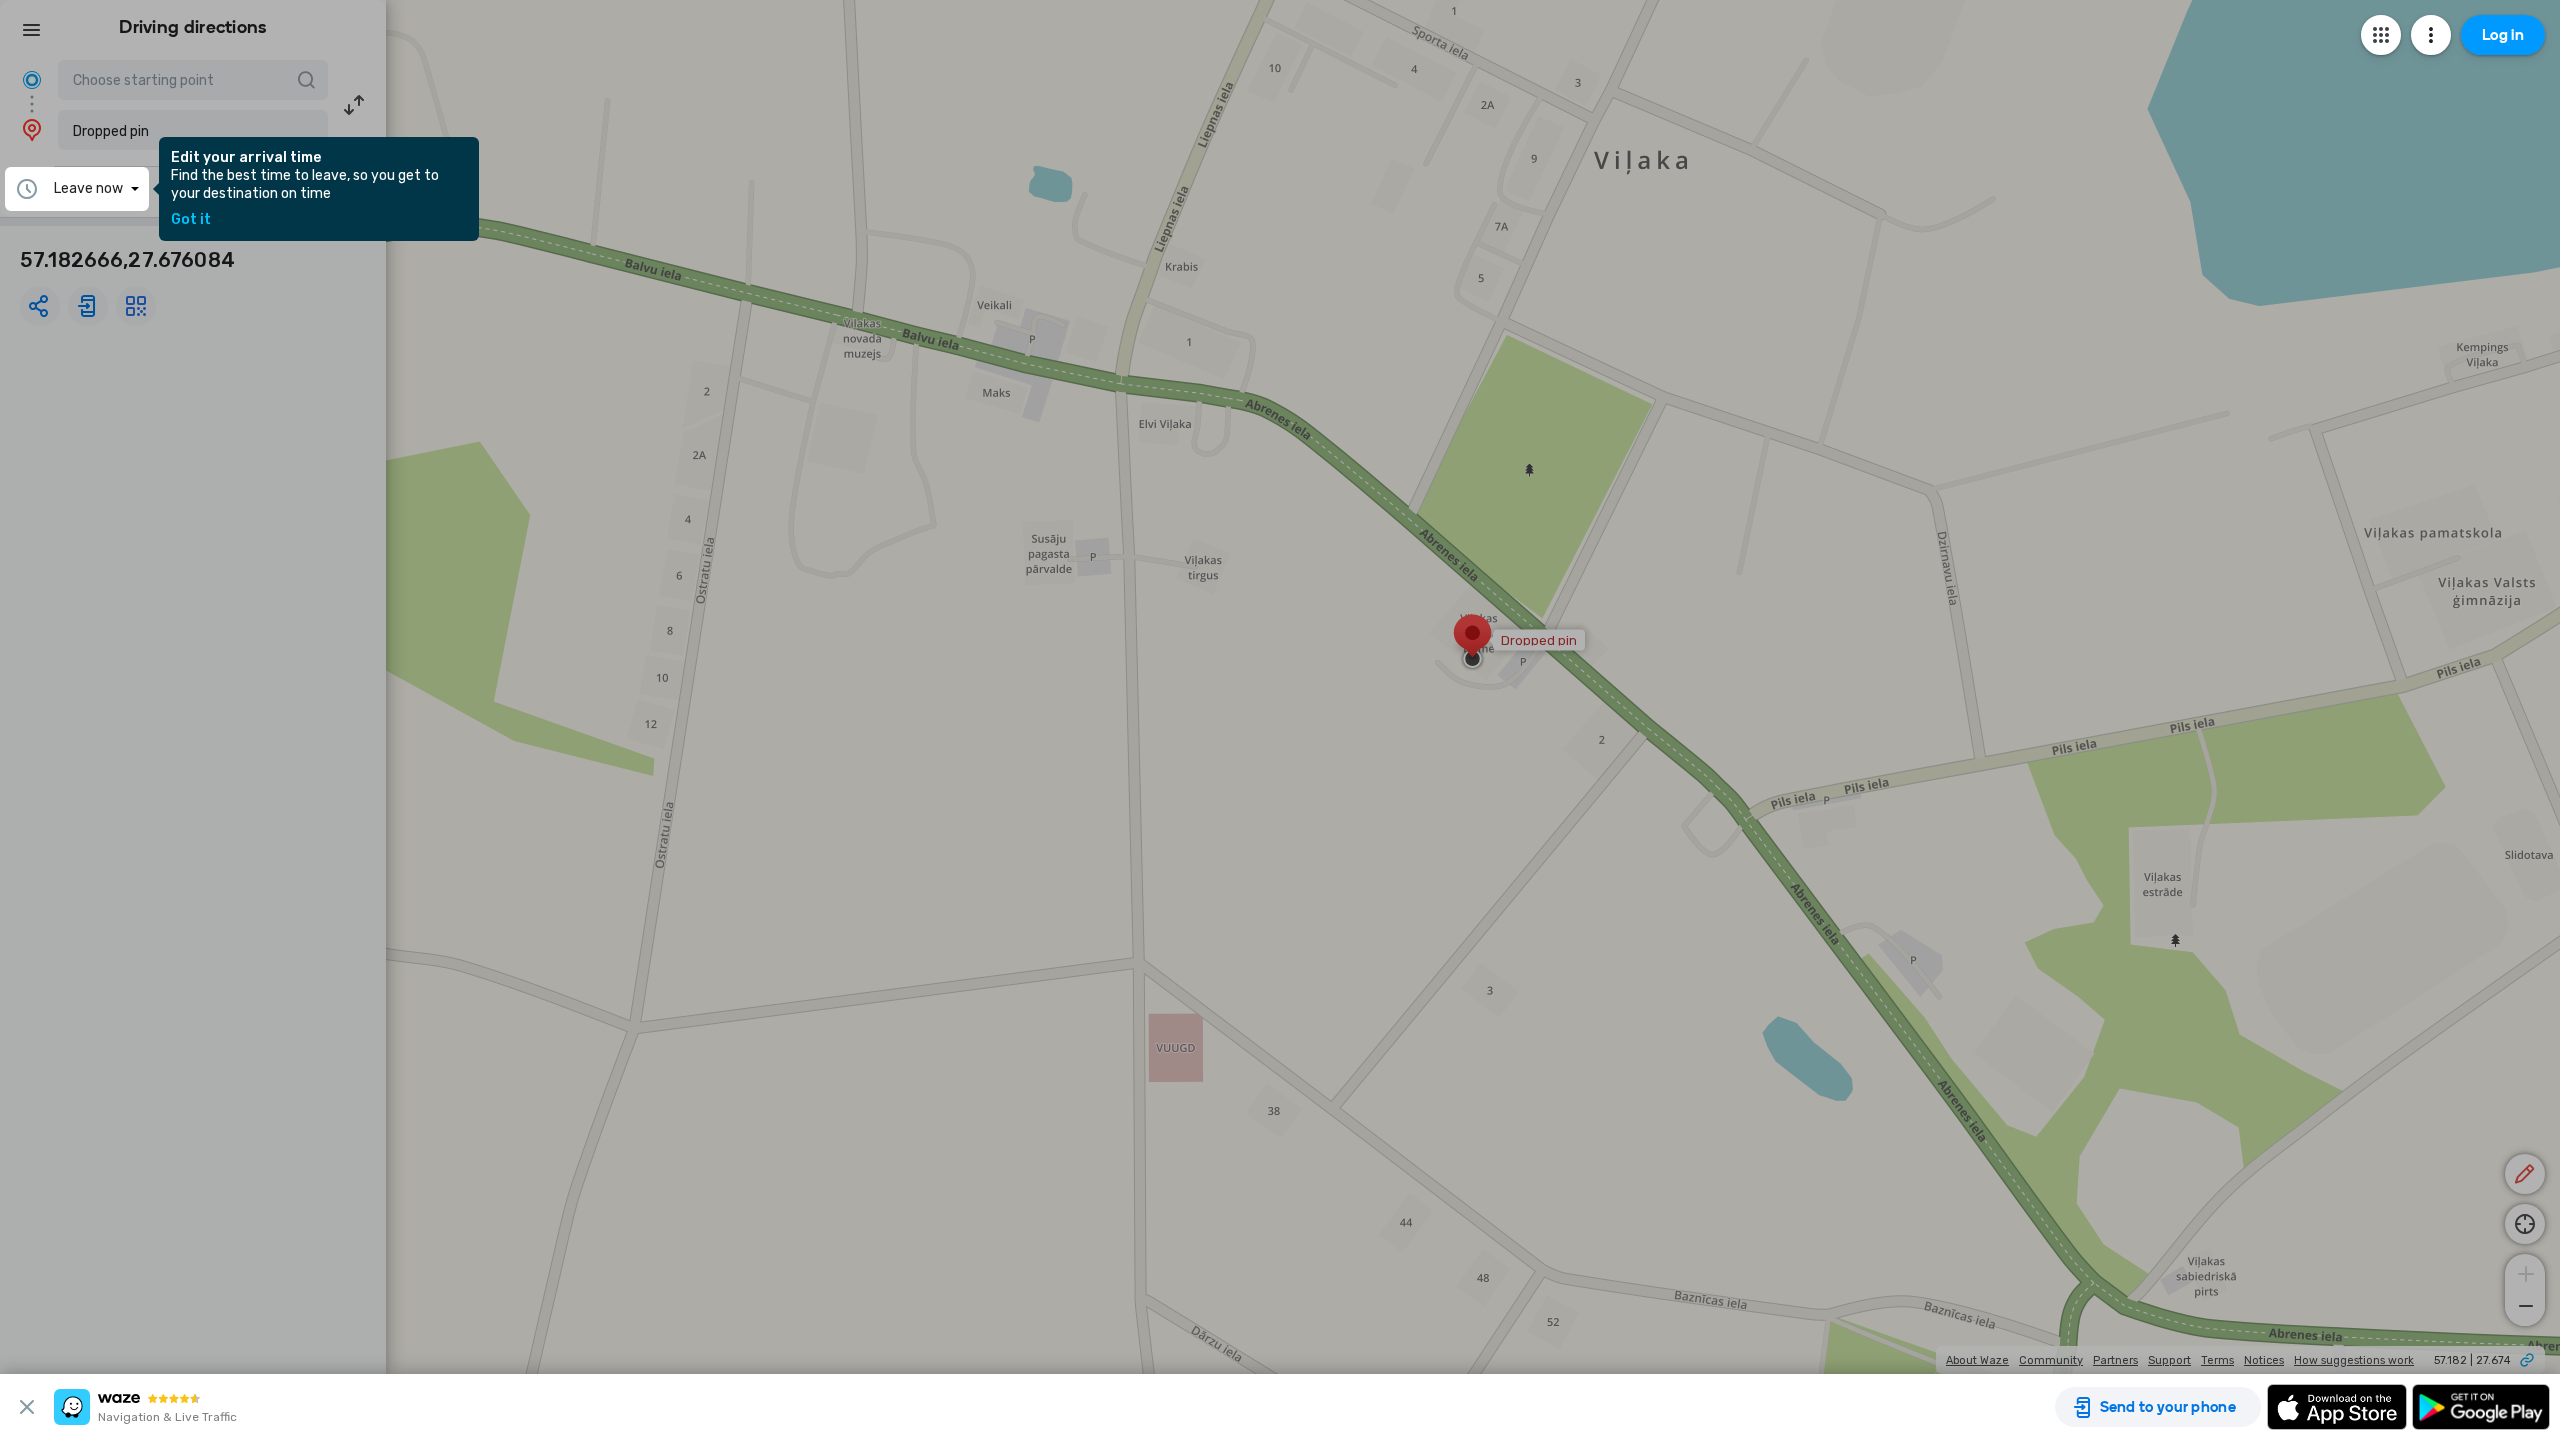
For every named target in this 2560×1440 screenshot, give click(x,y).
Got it (191, 220)
